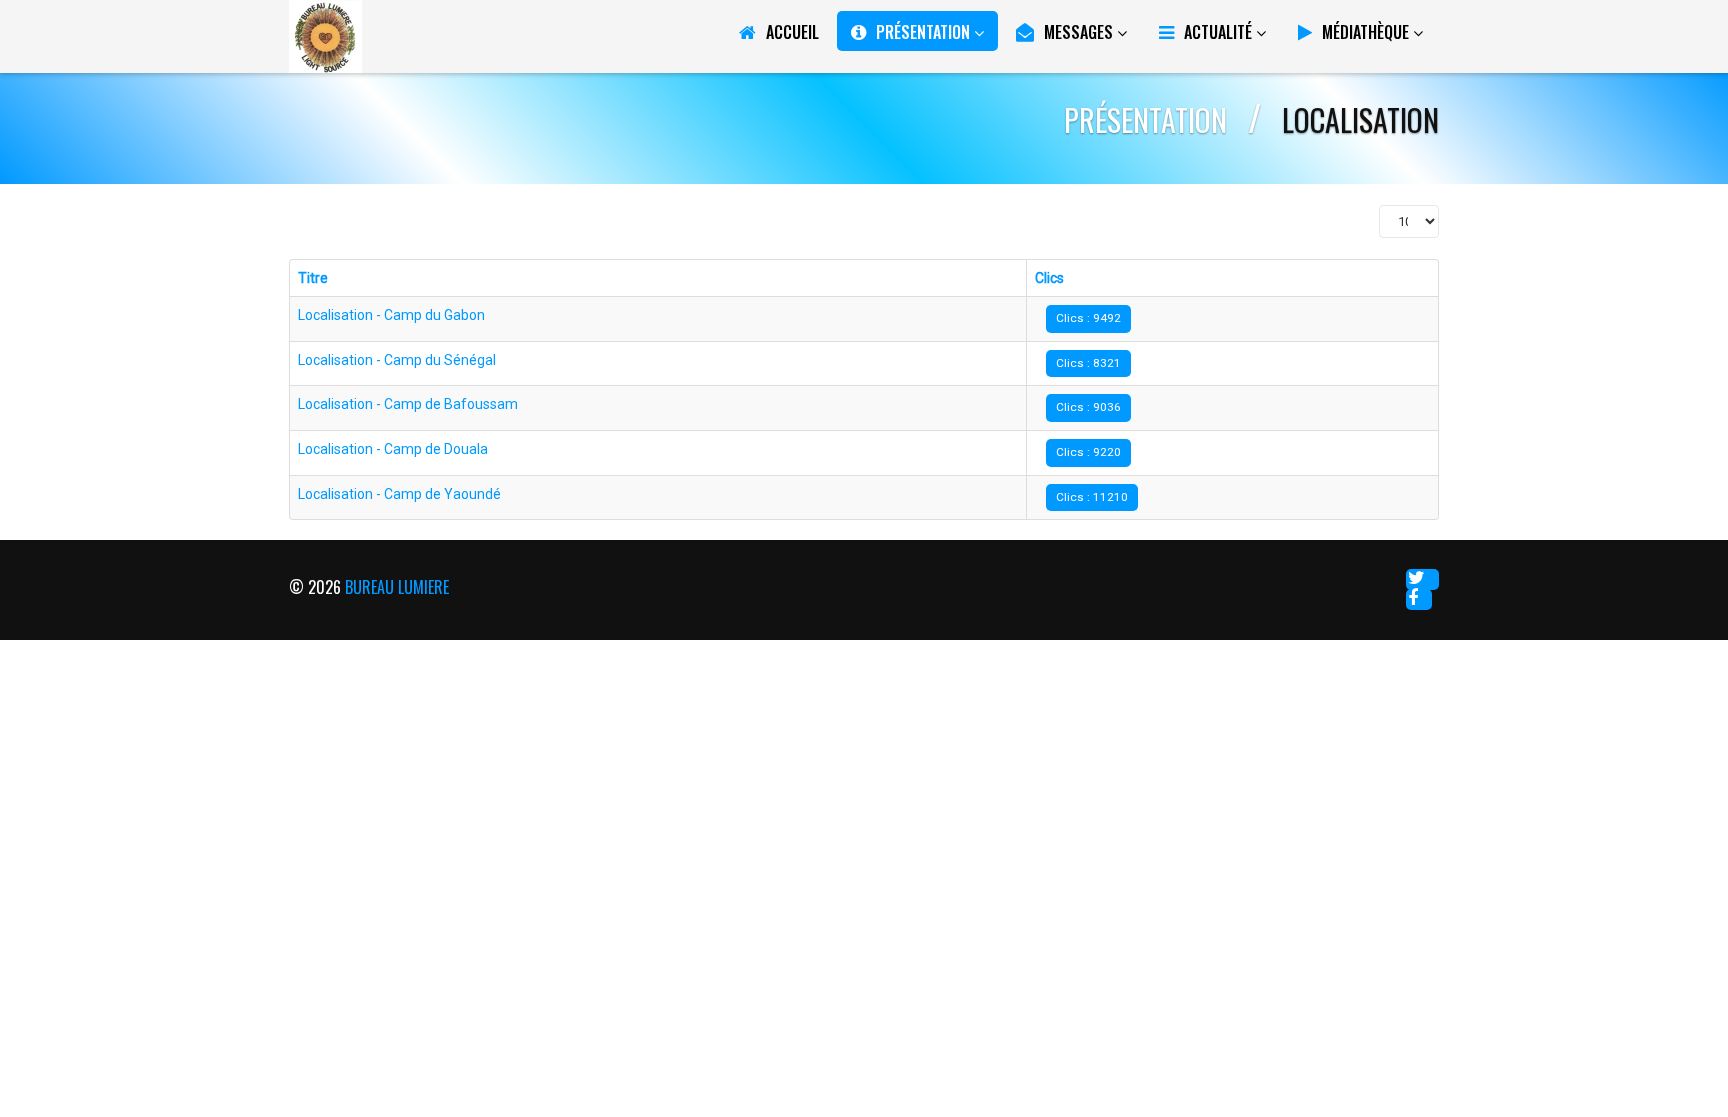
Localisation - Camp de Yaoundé (399, 494)
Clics (1049, 278)
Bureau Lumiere (397, 587)
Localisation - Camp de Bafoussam (408, 404)
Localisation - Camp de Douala (393, 449)
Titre (313, 278)
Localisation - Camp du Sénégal (397, 360)
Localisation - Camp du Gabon (391, 315)
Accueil (792, 32)
